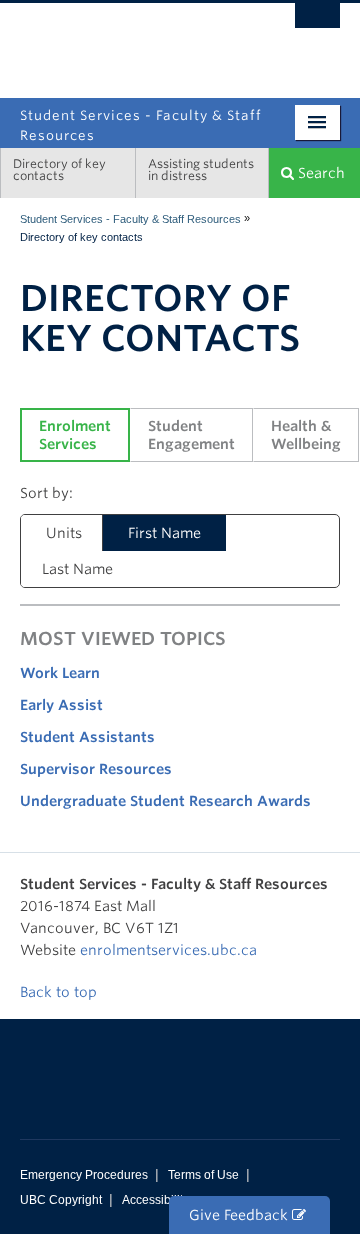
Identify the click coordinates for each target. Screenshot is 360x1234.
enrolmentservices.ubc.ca (168, 950)
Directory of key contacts (59, 169)
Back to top (60, 992)
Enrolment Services (77, 435)
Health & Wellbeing (306, 435)
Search (319, 173)
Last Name (77, 569)
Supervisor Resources (96, 769)
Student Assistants (87, 737)
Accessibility (155, 1200)
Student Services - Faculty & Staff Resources (130, 219)
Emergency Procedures (84, 1175)
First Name (164, 533)
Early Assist (61, 705)
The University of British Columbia (132, 41)
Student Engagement (191, 435)
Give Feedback (240, 1215)
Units (64, 533)
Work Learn (60, 673)
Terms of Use (203, 1175)
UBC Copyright (61, 1200)
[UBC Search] (317, 25)
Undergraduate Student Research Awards (165, 801)
